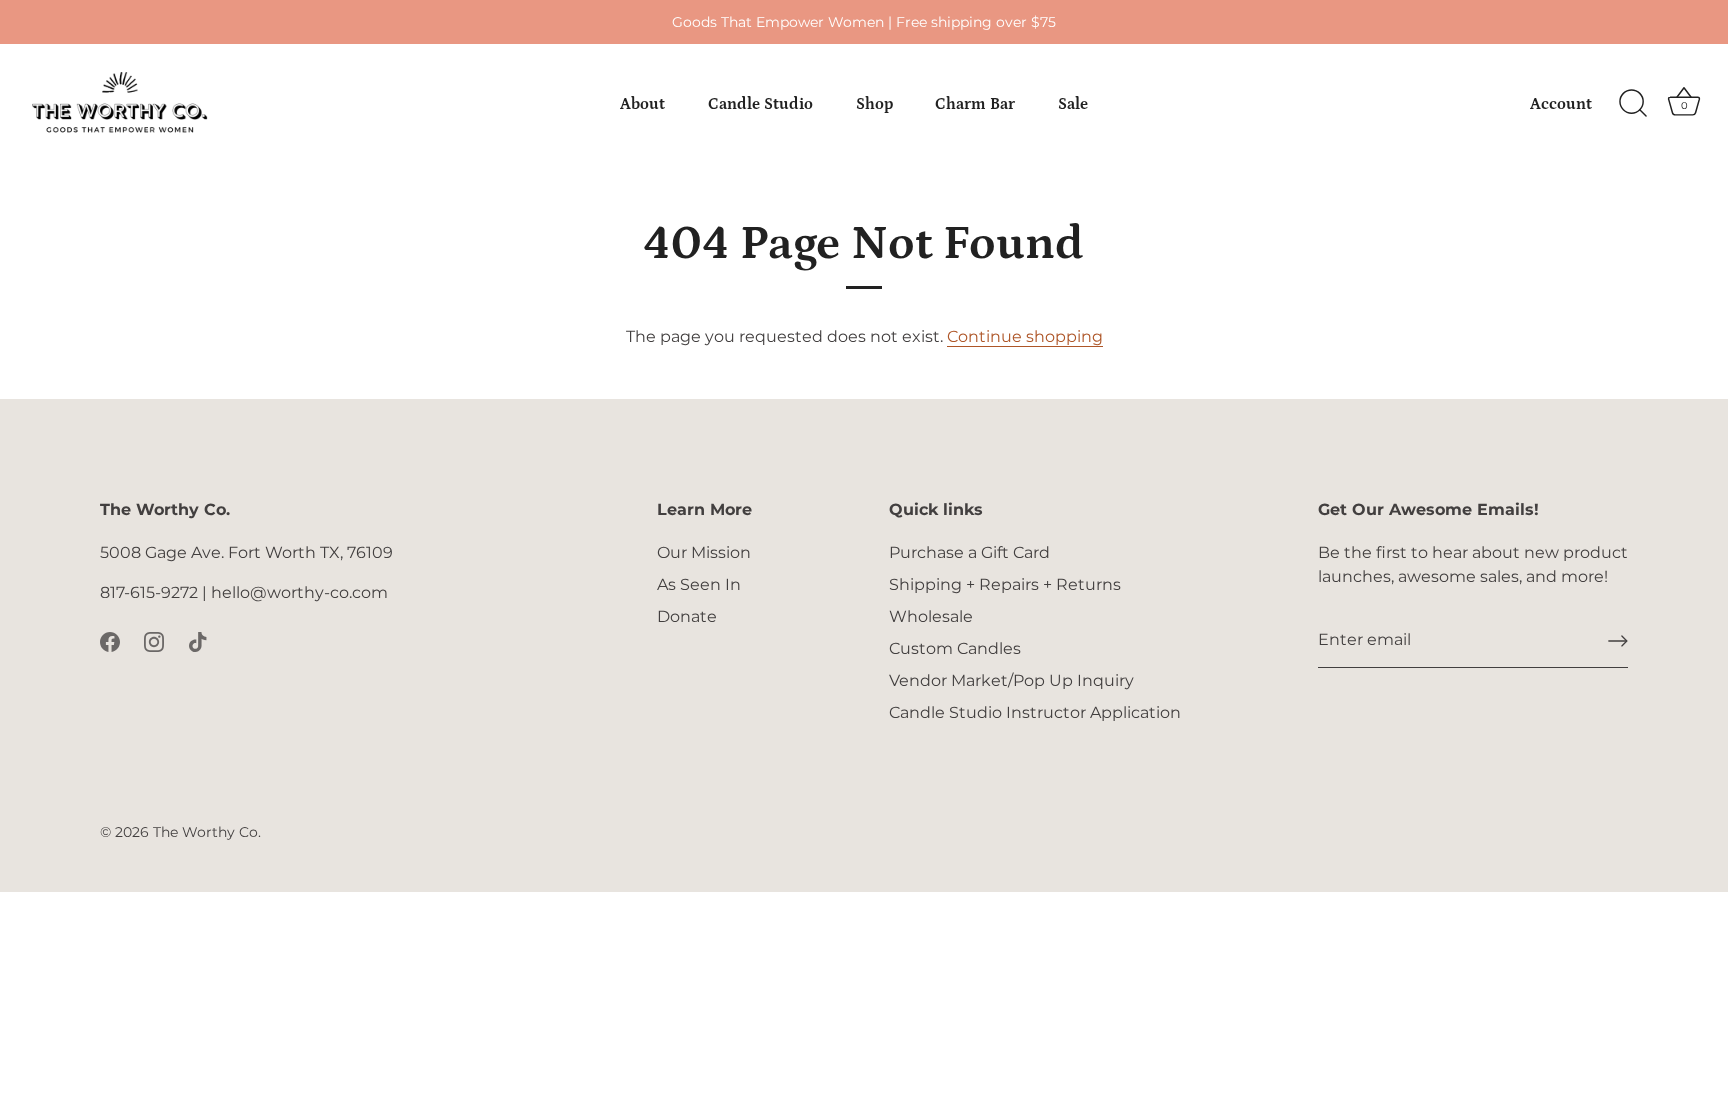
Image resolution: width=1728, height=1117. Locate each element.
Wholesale (931, 616)
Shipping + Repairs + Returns (1005, 584)
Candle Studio (760, 104)
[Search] (1633, 104)
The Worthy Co (205, 832)
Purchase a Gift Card (969, 552)
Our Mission (704, 552)
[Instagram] (154, 640)
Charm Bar (975, 104)
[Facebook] (110, 640)
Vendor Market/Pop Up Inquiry (1011, 680)
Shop (874, 104)
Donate (687, 616)
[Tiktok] (198, 640)
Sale (1073, 104)
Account (1561, 104)
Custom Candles (955, 648)
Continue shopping (1025, 336)
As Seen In (699, 584)
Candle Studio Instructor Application (1035, 712)
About (642, 104)
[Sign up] (1618, 641)
